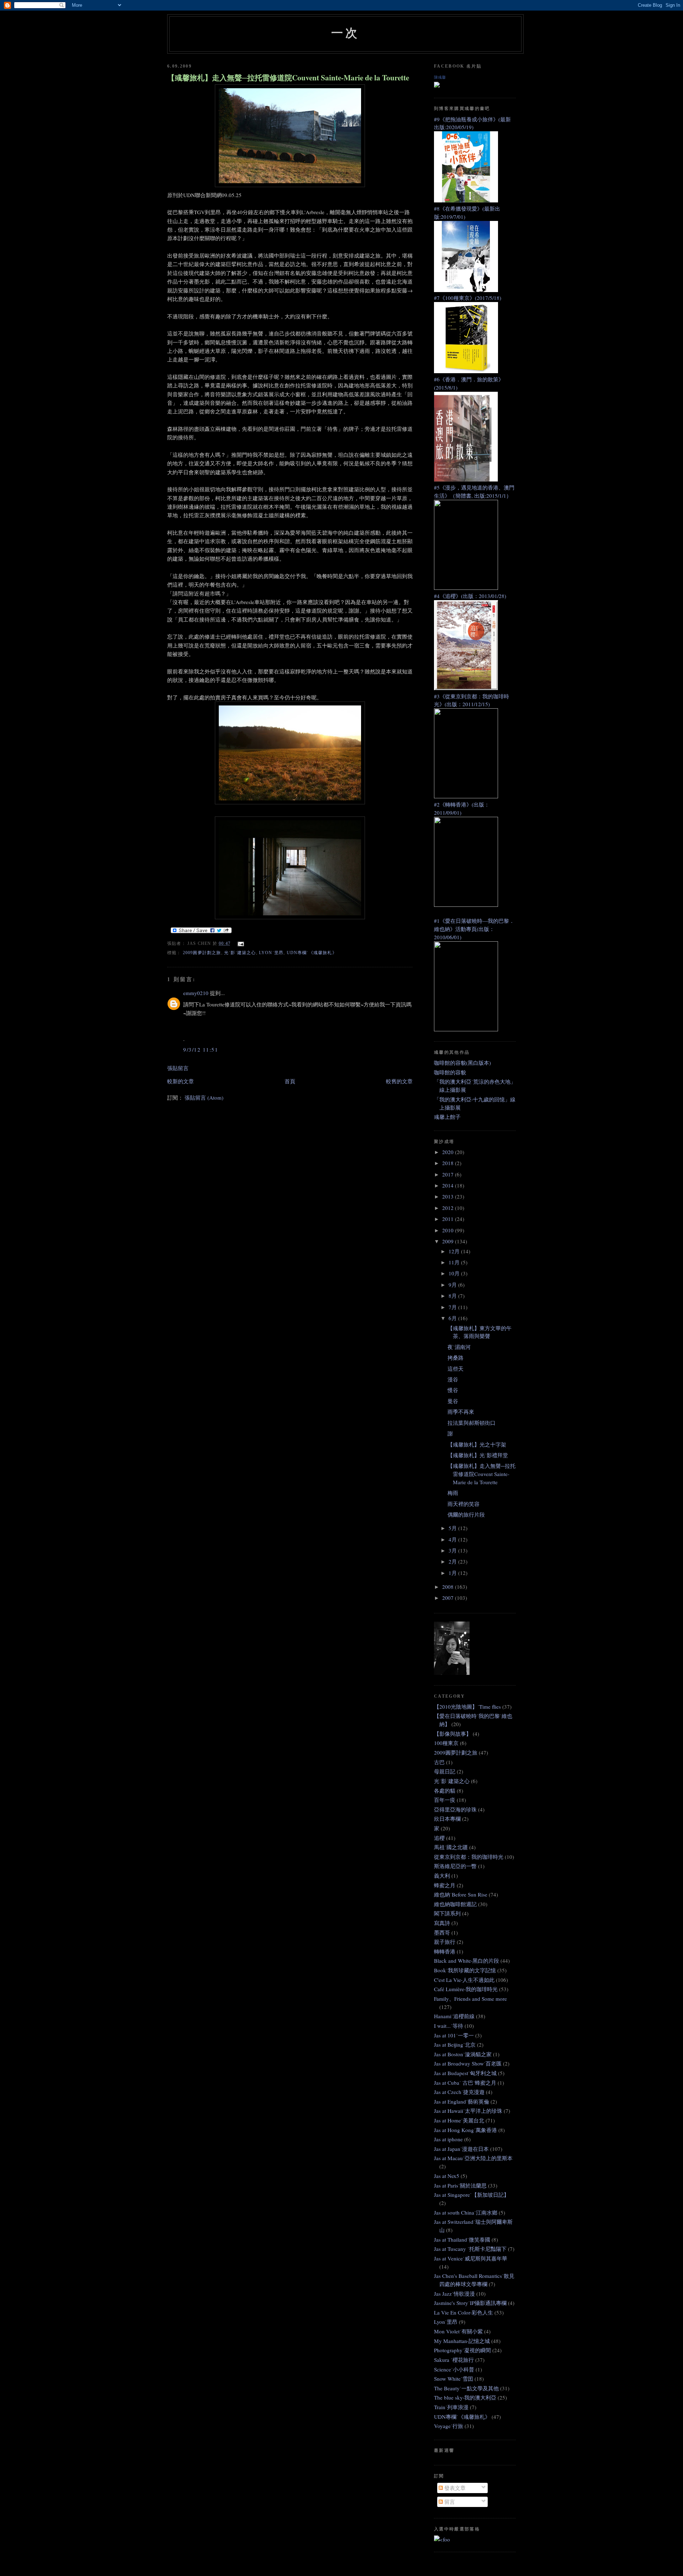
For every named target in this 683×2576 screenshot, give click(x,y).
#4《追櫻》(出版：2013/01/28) (470, 596)
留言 (449, 2502)
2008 (449, 1587)
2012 (449, 1208)
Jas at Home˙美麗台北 (459, 2120)
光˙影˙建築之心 (240, 953)
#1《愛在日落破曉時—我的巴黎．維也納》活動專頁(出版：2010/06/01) (474, 929)
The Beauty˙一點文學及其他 (466, 2388)
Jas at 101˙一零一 (454, 2035)
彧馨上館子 (447, 1117)
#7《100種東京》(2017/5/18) (468, 298)
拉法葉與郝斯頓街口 (472, 1423)
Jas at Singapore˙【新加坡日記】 (472, 2195)
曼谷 (453, 1401)
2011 (449, 1219)
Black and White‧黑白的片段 (467, 1961)
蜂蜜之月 (445, 1885)
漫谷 (453, 1379)
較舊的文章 (399, 1081)
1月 (453, 1573)
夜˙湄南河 (459, 1347)
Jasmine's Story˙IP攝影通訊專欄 (470, 2303)
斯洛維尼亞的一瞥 (455, 1866)
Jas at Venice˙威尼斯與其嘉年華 (471, 2258)
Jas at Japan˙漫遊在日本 (461, 2149)
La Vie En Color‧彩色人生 (464, 2312)
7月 (453, 1307)
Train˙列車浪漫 (451, 2407)
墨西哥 (442, 1932)
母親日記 (445, 1771)
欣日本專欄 (447, 1819)
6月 (453, 1318)
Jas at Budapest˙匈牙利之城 (465, 2073)
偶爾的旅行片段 (466, 1514)
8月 (453, 1296)
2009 (449, 1241)
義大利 (442, 1876)
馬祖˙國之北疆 (451, 1847)
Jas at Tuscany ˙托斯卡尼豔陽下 (470, 2249)
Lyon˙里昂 (271, 953)
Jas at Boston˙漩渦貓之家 (463, 2054)
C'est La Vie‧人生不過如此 (464, 1980)
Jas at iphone (448, 2139)
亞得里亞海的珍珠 (455, 1809)
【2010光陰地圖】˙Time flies (467, 1707)
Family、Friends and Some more (470, 1999)
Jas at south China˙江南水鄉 (466, 2212)
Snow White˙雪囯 (454, 2379)
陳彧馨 (440, 77)
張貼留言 (178, 1068)
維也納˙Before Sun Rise (461, 1894)
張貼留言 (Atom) (204, 1097)
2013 (449, 1196)
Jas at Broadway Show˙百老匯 (468, 2063)
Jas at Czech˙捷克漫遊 (459, 2092)
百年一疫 (445, 1800)
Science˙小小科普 (454, 2369)
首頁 (290, 1081)
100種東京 (446, 1743)
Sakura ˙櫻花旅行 (454, 2360)
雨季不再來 (461, 1412)
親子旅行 (445, 1942)
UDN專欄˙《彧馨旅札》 (312, 953)
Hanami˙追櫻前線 (454, 2016)
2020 (449, 1152)
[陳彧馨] (437, 85)
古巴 (439, 1762)
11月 (455, 1262)
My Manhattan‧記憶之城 (462, 2341)
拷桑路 (456, 1358)
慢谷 (453, 1390)
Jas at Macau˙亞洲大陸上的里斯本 (473, 2158)
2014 (449, 1185)
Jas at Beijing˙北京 (455, 2045)
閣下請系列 (447, 1913)
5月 (453, 1528)
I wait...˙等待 (449, 2026)
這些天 (456, 1369)
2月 (453, 1561)
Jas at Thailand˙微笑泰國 (462, 2239)
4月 (453, 1539)
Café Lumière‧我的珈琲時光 (466, 1989)
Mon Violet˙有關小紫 (458, 2331)
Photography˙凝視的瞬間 (462, 2350)
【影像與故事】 (453, 1734)
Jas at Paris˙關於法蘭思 (460, 2185)
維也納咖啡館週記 (455, 1904)
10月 (455, 1273)
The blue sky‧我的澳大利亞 (465, 2397)
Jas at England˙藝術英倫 (462, 2101)
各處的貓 (445, 1790)
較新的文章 (181, 1081)
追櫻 (439, 1838)
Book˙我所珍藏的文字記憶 (465, 1970)
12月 (455, 1251)
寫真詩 (442, 1923)
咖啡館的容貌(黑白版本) (462, 1063)
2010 (449, 1230)
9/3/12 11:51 (201, 1049)
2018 (449, 1163)
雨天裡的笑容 (464, 1504)
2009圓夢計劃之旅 (202, 953)
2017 (449, 1174)
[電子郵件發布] (240, 943)
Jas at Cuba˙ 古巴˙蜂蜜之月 (465, 2083)
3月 (453, 1550)
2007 (449, 1598)
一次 (345, 32)
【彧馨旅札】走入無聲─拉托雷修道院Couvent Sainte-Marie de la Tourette (288, 78)
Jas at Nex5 (447, 2176)
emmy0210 (196, 993)
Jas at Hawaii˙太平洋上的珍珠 (468, 2111)
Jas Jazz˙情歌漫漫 (454, 2294)
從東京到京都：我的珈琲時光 (469, 1857)
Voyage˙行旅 (449, 2426)
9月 (453, 1285)
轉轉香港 (445, 1951)
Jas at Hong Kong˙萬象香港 (465, 2130)
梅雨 (453, 1493)
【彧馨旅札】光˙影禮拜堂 (478, 1455)
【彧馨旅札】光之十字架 (477, 1444)
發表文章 (454, 2488)
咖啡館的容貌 (450, 1072)
